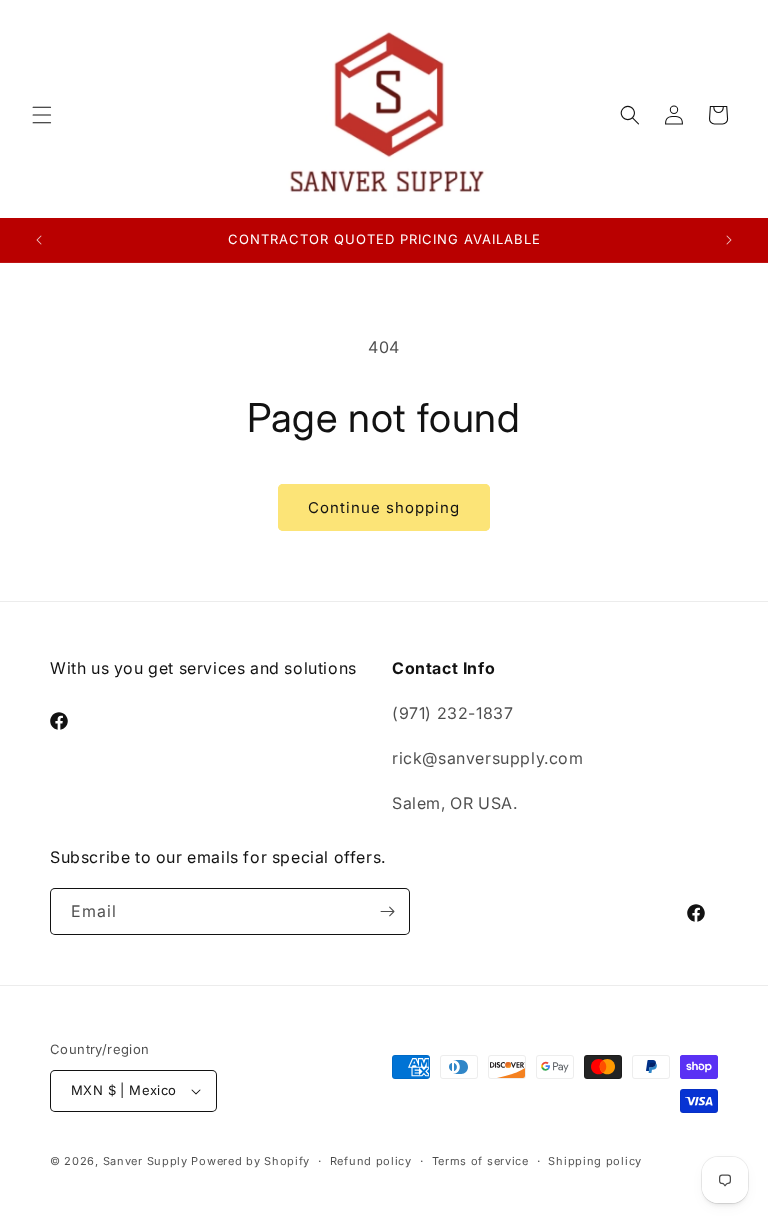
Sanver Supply (145, 1161)
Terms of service (480, 1161)
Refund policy (371, 1161)
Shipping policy (595, 1161)
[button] (42, 115)
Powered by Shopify (250, 1161)
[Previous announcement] (39, 240)
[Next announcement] (729, 240)
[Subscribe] (387, 911)
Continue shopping (384, 507)
